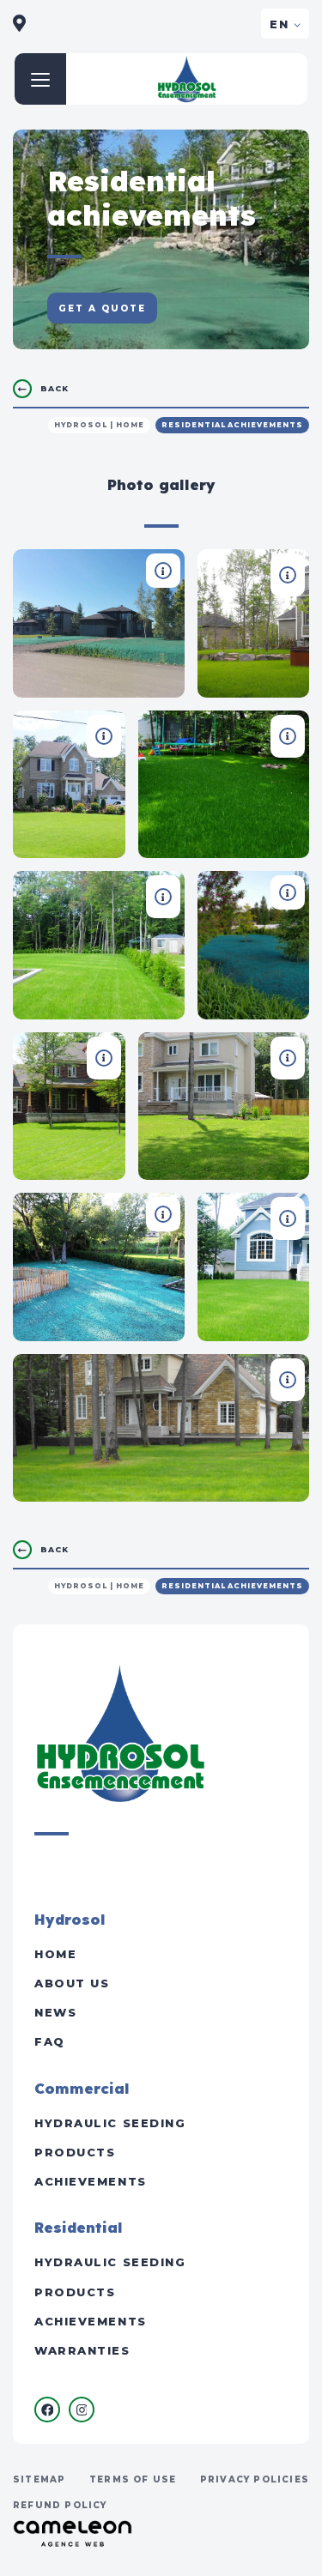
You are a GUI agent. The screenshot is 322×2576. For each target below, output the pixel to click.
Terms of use (133, 2479)
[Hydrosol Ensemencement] (187, 79)
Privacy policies (255, 2479)
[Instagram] (82, 2410)
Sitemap (39, 2479)
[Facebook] (47, 2410)
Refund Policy (60, 2505)
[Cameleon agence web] (73, 2533)
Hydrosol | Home (99, 425)
